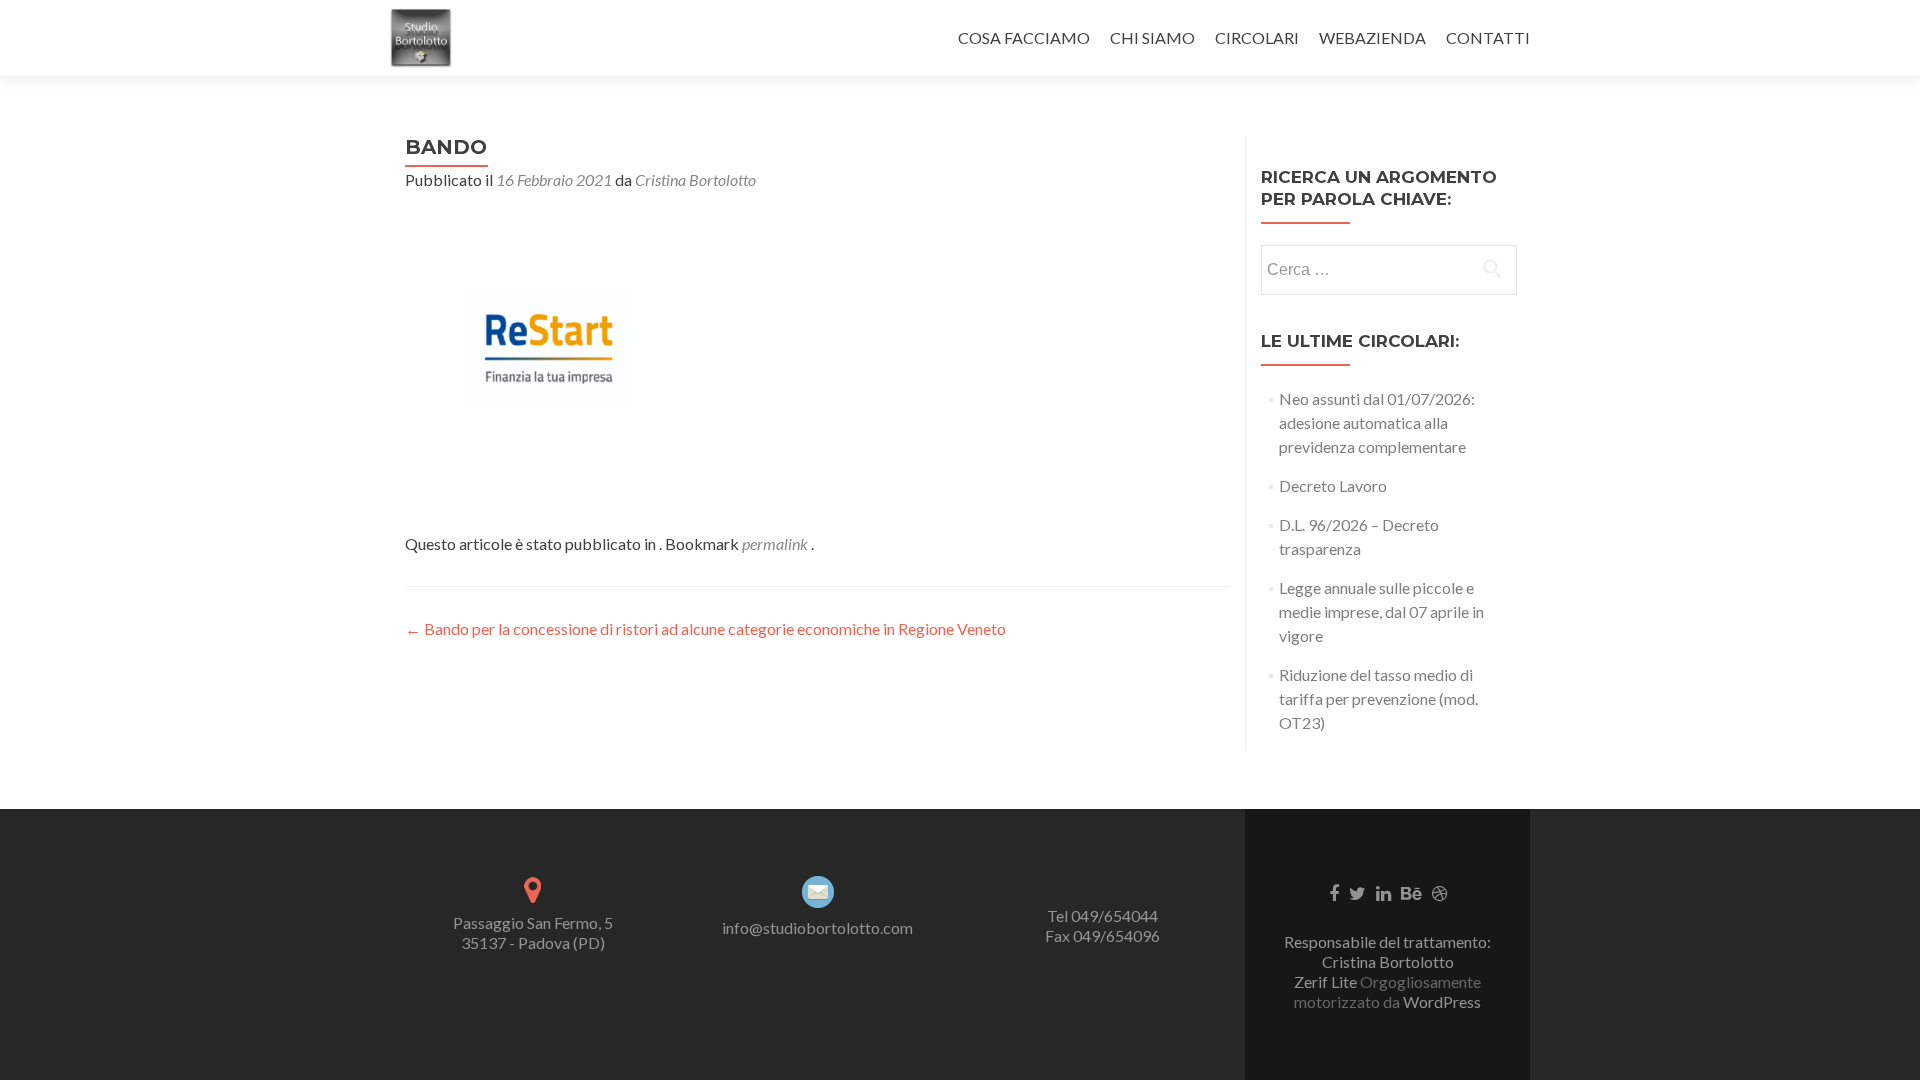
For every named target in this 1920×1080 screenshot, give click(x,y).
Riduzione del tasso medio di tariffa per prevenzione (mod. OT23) (1378, 698)
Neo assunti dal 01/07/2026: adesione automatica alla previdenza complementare (1377, 422)
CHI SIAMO (1152, 37)
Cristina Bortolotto (695, 179)
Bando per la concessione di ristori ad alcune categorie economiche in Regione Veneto (705, 628)
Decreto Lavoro (1333, 485)
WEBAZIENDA (1372, 37)
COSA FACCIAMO (1024, 37)
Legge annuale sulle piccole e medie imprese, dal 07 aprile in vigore (1381, 611)
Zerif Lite (1327, 981)
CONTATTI (1488, 37)
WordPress (1440, 1001)
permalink (776, 543)
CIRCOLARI (1257, 37)
